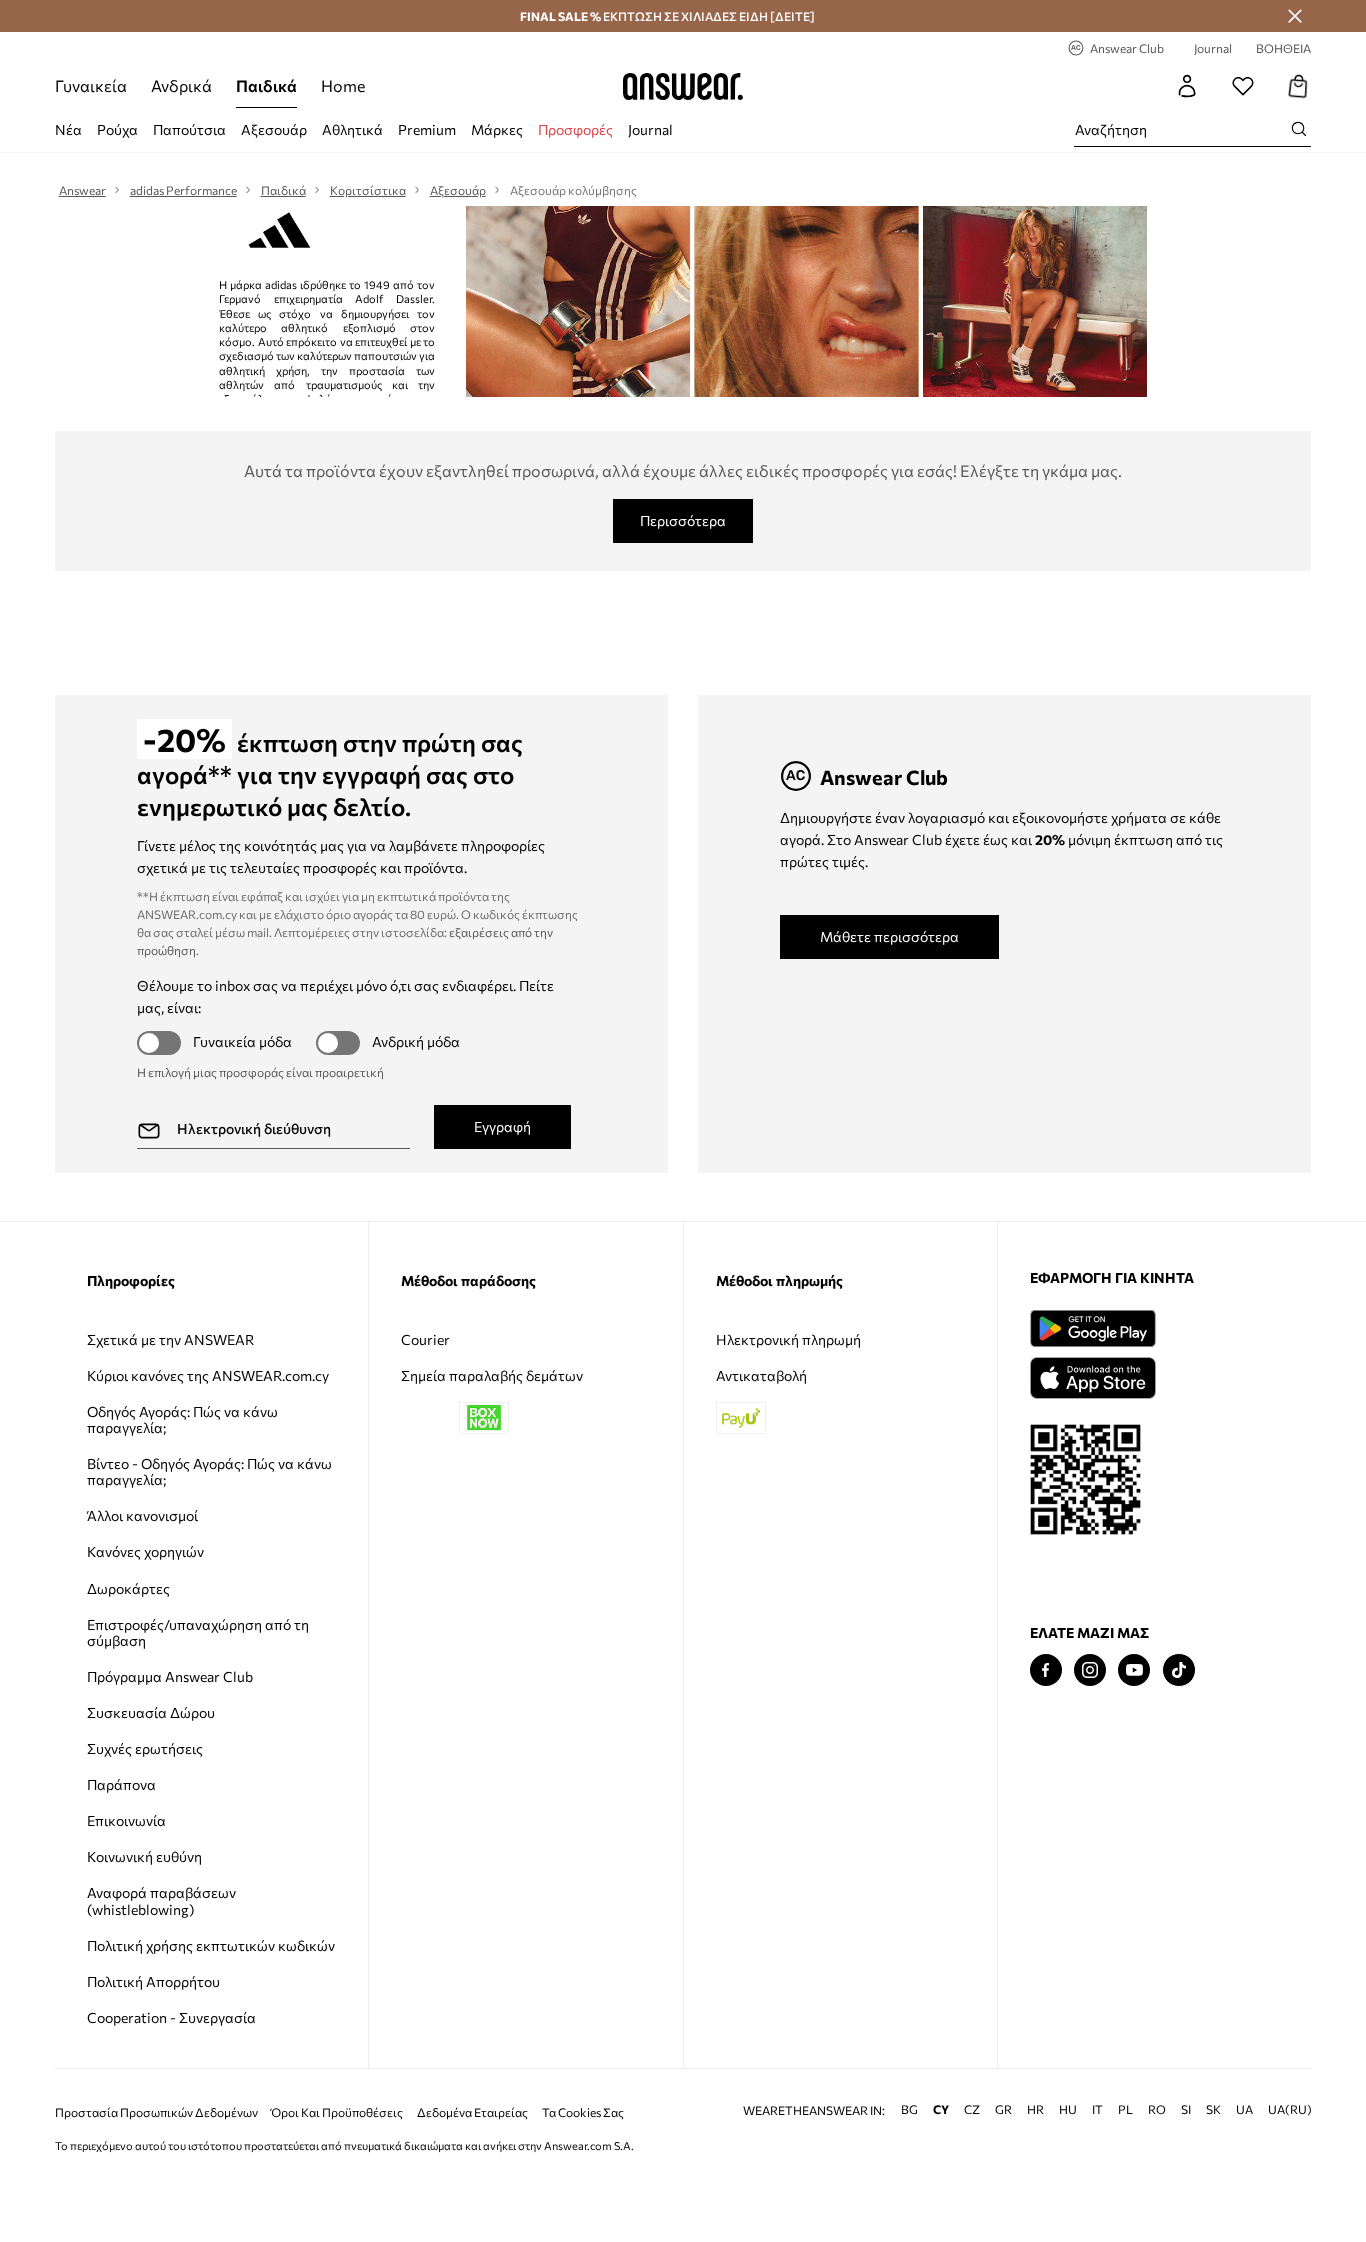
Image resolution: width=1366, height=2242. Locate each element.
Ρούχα (117, 129)
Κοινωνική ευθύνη (144, 1856)
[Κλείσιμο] (1295, 16)
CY (941, 2109)
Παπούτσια (189, 129)
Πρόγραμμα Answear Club (170, 1676)
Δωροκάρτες (128, 1588)
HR (1035, 2109)
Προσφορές (575, 129)
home (343, 85)
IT (1097, 2109)
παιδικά (266, 85)
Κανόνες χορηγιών (145, 1551)
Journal (650, 129)
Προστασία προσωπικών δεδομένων (156, 2112)
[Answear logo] (683, 86)
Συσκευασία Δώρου (151, 1712)
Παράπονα (121, 1784)
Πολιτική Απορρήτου (153, 1981)
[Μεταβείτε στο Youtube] (1134, 1670)
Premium (427, 129)
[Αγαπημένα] (1243, 86)
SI (1186, 2109)
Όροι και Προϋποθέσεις (337, 2112)
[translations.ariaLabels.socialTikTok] (1179, 1670)
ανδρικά (181, 85)
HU (1068, 2109)
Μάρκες (497, 129)
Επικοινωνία (126, 1820)
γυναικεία (91, 85)
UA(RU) (1290, 2109)
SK (1213, 2109)
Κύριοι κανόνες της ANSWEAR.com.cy (208, 1375)
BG (909, 2109)
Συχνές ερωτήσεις (145, 1748)
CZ (972, 2109)
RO (1157, 2109)
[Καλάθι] (1299, 86)
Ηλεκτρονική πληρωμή (788, 1339)
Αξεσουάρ (274, 129)
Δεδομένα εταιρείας (472, 2112)
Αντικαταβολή (761, 1375)
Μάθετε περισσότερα (889, 936)
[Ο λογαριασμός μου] (1187, 86)
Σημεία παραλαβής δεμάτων (492, 1375)
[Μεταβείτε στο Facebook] (1046, 1670)
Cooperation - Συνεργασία (171, 2017)
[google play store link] (1092, 1328)
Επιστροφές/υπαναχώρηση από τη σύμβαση (198, 1632)
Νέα (68, 129)
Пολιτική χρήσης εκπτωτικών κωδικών (211, 1945)
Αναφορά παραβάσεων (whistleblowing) (161, 1900)
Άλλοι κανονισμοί (142, 1515)
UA (1244, 2109)
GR (1003, 2109)
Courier (425, 1339)
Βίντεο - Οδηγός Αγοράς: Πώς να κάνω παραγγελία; (209, 1471)
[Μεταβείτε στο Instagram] (1090, 1670)
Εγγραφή (502, 1126)
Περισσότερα (683, 520)
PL (1125, 2109)
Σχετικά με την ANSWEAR (170, 1339)
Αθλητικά (352, 129)
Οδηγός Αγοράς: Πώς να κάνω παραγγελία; (182, 1419)
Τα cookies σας (583, 2112)
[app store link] (1092, 1375)
